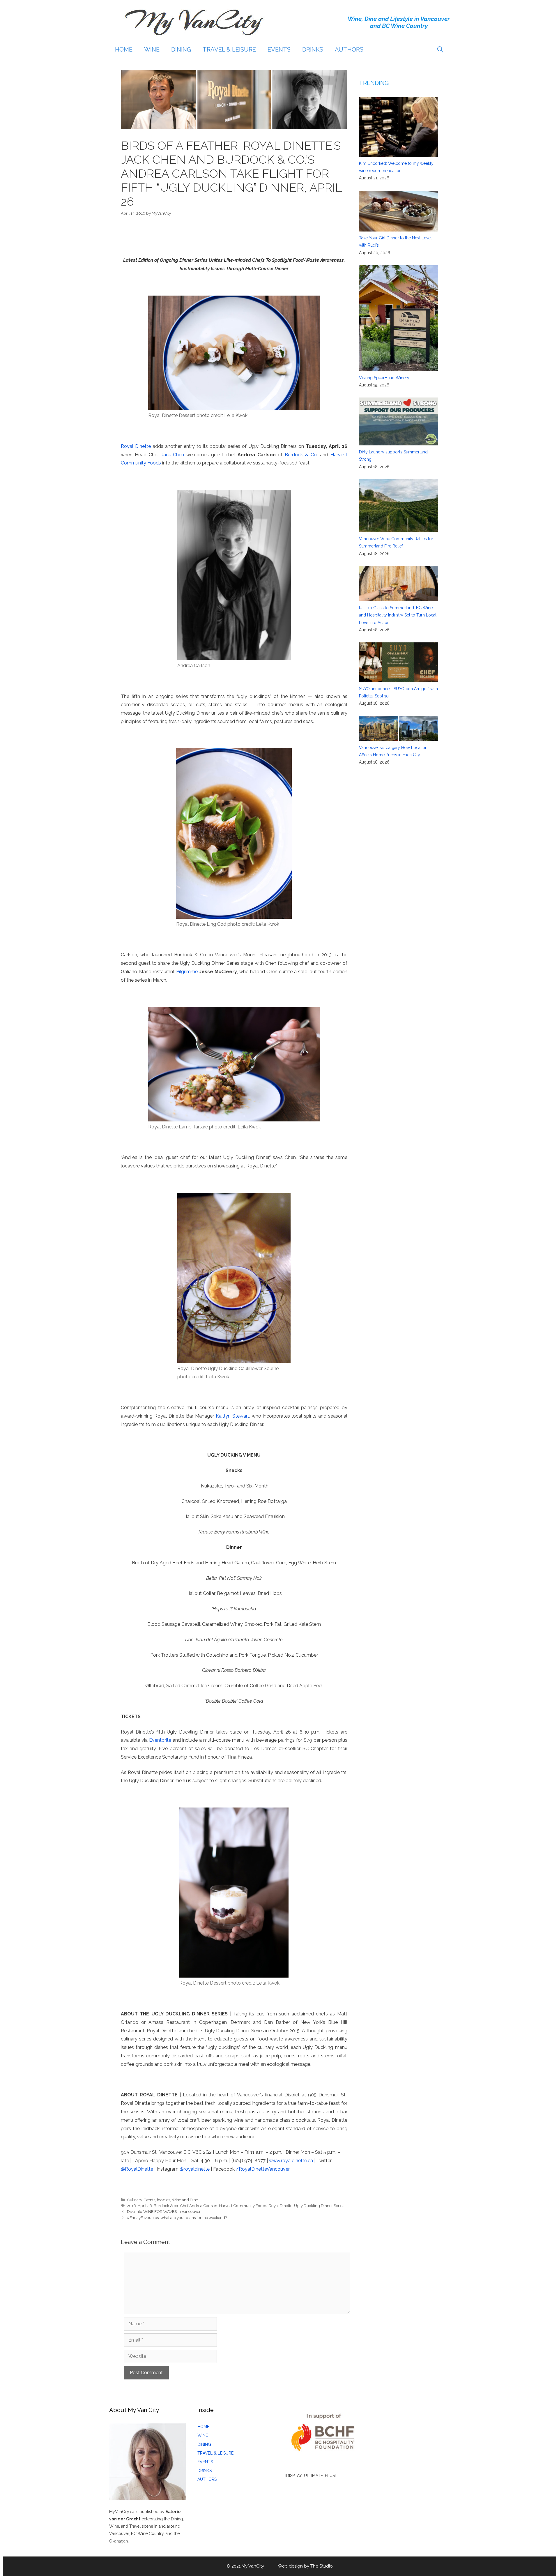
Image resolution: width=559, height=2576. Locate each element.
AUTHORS (349, 50)
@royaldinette (195, 2169)
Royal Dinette (136, 446)
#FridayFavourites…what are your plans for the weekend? (177, 2218)
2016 (131, 2206)
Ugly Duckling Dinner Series (319, 2206)
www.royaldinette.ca (291, 2161)
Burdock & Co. (301, 455)
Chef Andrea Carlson (199, 2206)
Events (149, 2200)
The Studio (322, 2566)
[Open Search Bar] (440, 50)
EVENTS (279, 50)
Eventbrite (160, 1740)
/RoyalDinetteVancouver (263, 2169)
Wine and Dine (185, 2200)
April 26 (145, 2206)
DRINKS (313, 50)
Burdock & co (166, 2206)
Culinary (134, 2200)
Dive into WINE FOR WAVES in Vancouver (164, 2211)
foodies (163, 2200)
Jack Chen (173, 455)
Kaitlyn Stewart (232, 1416)
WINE (152, 50)
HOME (124, 50)
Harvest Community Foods (243, 2206)
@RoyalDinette (137, 2169)
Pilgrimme (187, 972)
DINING (181, 50)
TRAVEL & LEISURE (229, 50)
